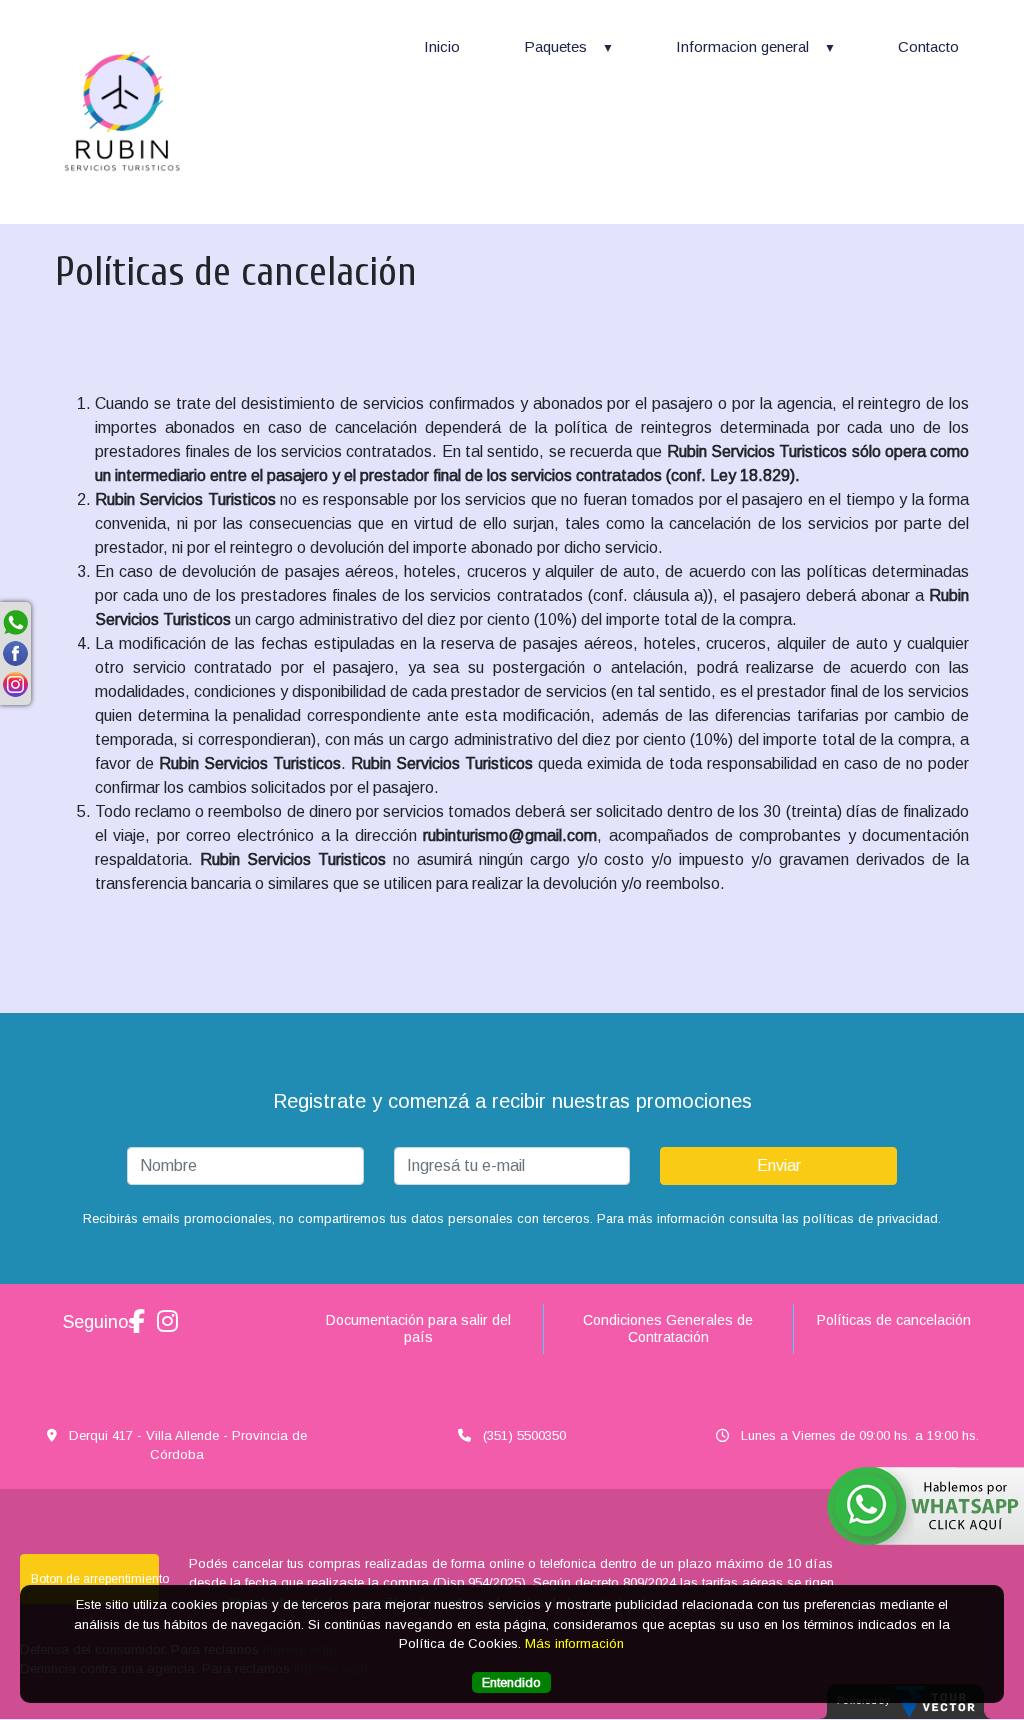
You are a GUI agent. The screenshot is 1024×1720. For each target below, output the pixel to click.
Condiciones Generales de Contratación (668, 1328)
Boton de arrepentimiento (95, 1579)
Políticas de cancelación (894, 1320)
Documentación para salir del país (418, 1328)
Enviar (779, 1165)
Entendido (511, 1682)
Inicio (442, 46)
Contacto (928, 46)
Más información (574, 1643)
